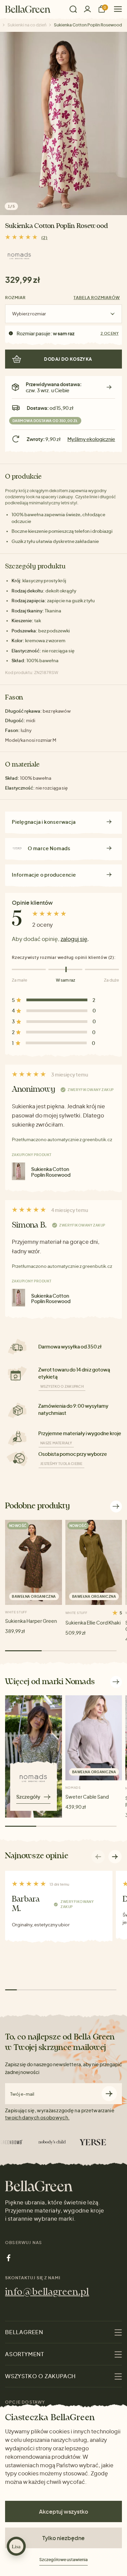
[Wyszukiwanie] (73, 9)
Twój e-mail (22, 2094)
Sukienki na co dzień (27, 25)
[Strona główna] (28, 9)
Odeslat (109, 2094)
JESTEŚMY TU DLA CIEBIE (61, 1464)
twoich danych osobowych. (37, 2117)
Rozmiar (15, 298)
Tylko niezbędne (63, 2538)
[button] (115, 1857)
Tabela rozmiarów (97, 298)
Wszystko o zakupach (62, 1386)
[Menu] (115, 9)
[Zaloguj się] (87, 9)
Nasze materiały (56, 1443)
